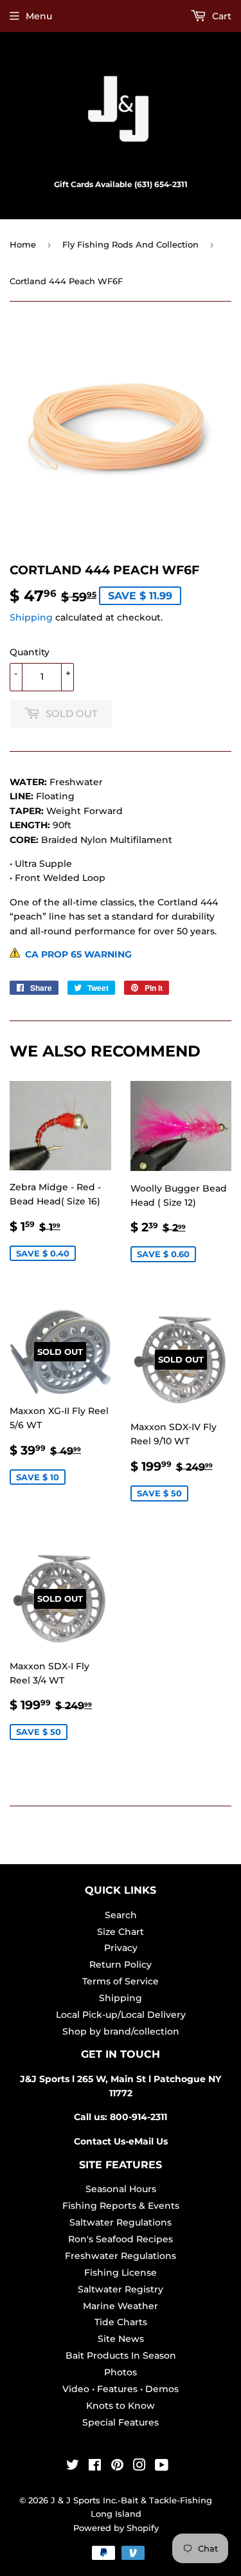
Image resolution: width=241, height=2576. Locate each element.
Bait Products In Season (121, 2355)
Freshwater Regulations (121, 2256)
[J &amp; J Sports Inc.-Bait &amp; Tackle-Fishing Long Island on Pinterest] (117, 2467)
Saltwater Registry (121, 2289)
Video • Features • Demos (121, 2389)
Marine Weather (121, 2306)
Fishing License (121, 2272)
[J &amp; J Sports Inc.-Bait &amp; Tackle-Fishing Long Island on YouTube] (162, 2467)
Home (23, 244)
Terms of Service (121, 1981)
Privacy (121, 1948)
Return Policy (121, 1964)
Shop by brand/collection (121, 2031)
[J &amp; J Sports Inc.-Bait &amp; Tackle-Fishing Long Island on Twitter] (73, 2467)
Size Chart (121, 1932)
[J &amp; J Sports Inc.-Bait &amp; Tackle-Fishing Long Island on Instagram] (139, 2467)
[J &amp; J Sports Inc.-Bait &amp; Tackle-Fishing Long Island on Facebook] (95, 2467)
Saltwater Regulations (121, 2222)
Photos (121, 2372)
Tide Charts (121, 2322)
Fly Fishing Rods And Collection (130, 244)
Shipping (31, 617)
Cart (220, 16)
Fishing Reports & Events (121, 2206)
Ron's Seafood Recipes (121, 2239)
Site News (121, 2339)
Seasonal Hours (121, 2189)
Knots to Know (121, 2406)
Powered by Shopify (116, 2528)
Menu (39, 16)
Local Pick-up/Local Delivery (121, 2015)
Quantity (30, 652)
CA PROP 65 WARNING (76, 954)
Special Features (121, 2422)
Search (121, 1915)
